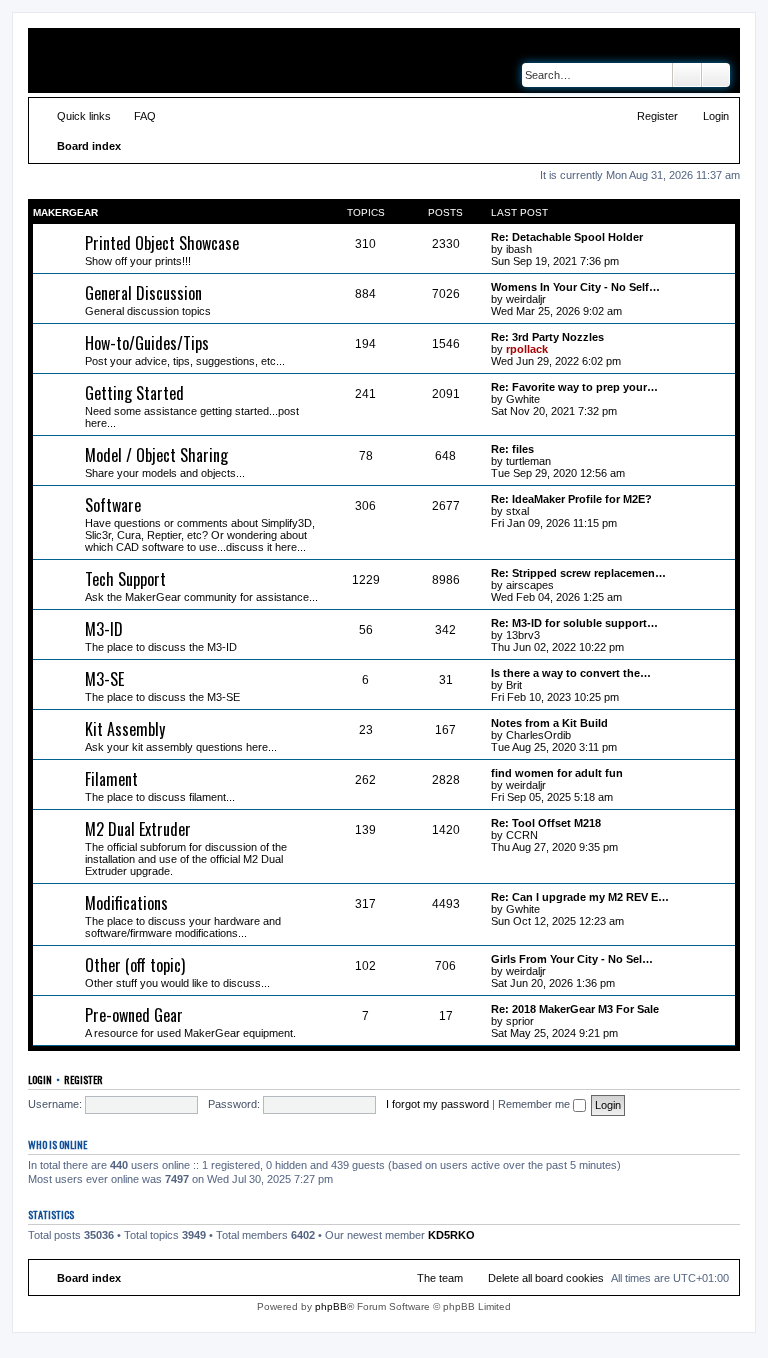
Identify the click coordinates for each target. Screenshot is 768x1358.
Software (113, 505)
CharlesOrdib (538, 735)
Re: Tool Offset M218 (546, 823)
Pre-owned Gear (134, 1015)
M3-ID (104, 629)
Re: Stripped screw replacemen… (578, 573)
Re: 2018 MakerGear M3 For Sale (575, 1009)
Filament (111, 779)
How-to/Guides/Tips (147, 343)
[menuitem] (136, 116)
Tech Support (125, 579)
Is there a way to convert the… (571, 673)
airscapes (530, 585)
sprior (520, 1021)
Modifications (126, 903)
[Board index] (130, 60)
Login (40, 1079)
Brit (514, 685)
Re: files (512, 449)
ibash (519, 249)
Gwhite (523, 399)
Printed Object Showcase (162, 243)
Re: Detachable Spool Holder (567, 237)
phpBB (331, 1306)
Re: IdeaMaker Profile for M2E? (571, 499)
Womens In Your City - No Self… (575, 287)
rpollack (527, 349)
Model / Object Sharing (156, 455)
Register (83, 1079)
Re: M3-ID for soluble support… (574, 623)
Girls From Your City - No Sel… (572, 959)
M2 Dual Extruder (138, 829)
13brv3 (523, 635)
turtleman (528, 461)
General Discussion (143, 293)
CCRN (522, 835)
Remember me (535, 1104)
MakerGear (65, 212)
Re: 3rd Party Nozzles (547, 337)
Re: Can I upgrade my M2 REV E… (580, 897)
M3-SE (104, 679)
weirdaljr (526, 299)
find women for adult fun (557, 773)
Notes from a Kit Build (549, 723)
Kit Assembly (125, 729)
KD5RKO (451, 1235)
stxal (517, 511)
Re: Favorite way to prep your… (574, 387)
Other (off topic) (135, 965)
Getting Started (134, 393)
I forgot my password (437, 1104)
